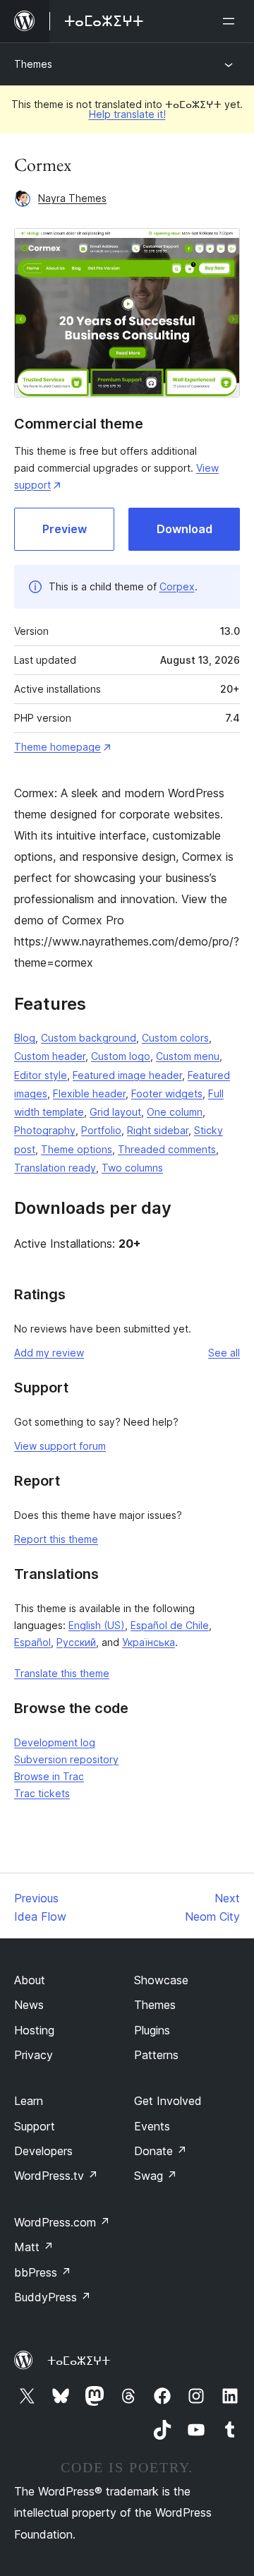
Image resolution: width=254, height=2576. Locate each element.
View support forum (60, 1446)
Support (35, 2126)
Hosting (34, 2030)
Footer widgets (167, 1093)
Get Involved (168, 2101)
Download (185, 529)
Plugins (152, 2030)
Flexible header (89, 1093)
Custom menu (188, 1056)
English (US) (97, 1625)
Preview (65, 529)
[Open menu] (231, 21)
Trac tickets (42, 1793)
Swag (156, 2176)
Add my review (49, 1353)
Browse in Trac (49, 1776)
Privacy (34, 2055)
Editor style (41, 1075)
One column (175, 1112)
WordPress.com (62, 2222)
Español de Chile (170, 1625)
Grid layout (115, 1112)
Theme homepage (58, 747)
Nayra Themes (72, 198)
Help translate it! (127, 114)
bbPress (43, 2272)
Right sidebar (158, 1130)
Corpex (177, 586)
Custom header (50, 1056)
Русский (76, 1642)
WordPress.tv (56, 2176)
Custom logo (121, 1056)
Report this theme (56, 1539)
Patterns (156, 2055)
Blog (25, 1038)
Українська (149, 1642)
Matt (34, 2247)
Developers (43, 2151)
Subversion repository (66, 1759)
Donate (161, 2151)
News (29, 2005)
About (30, 1980)
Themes (33, 64)
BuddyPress (53, 2297)
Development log (55, 1742)
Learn (29, 2101)
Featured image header (127, 1075)
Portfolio (101, 1130)
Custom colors (175, 1038)
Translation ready (55, 1168)
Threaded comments (167, 1149)
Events (152, 2126)
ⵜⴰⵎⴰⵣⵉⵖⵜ (79, 2361)
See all (224, 1353)
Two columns (132, 1168)
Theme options (77, 1149)
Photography (45, 1130)
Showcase (161, 1980)
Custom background (89, 1038)
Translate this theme (62, 1673)
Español (32, 1642)
